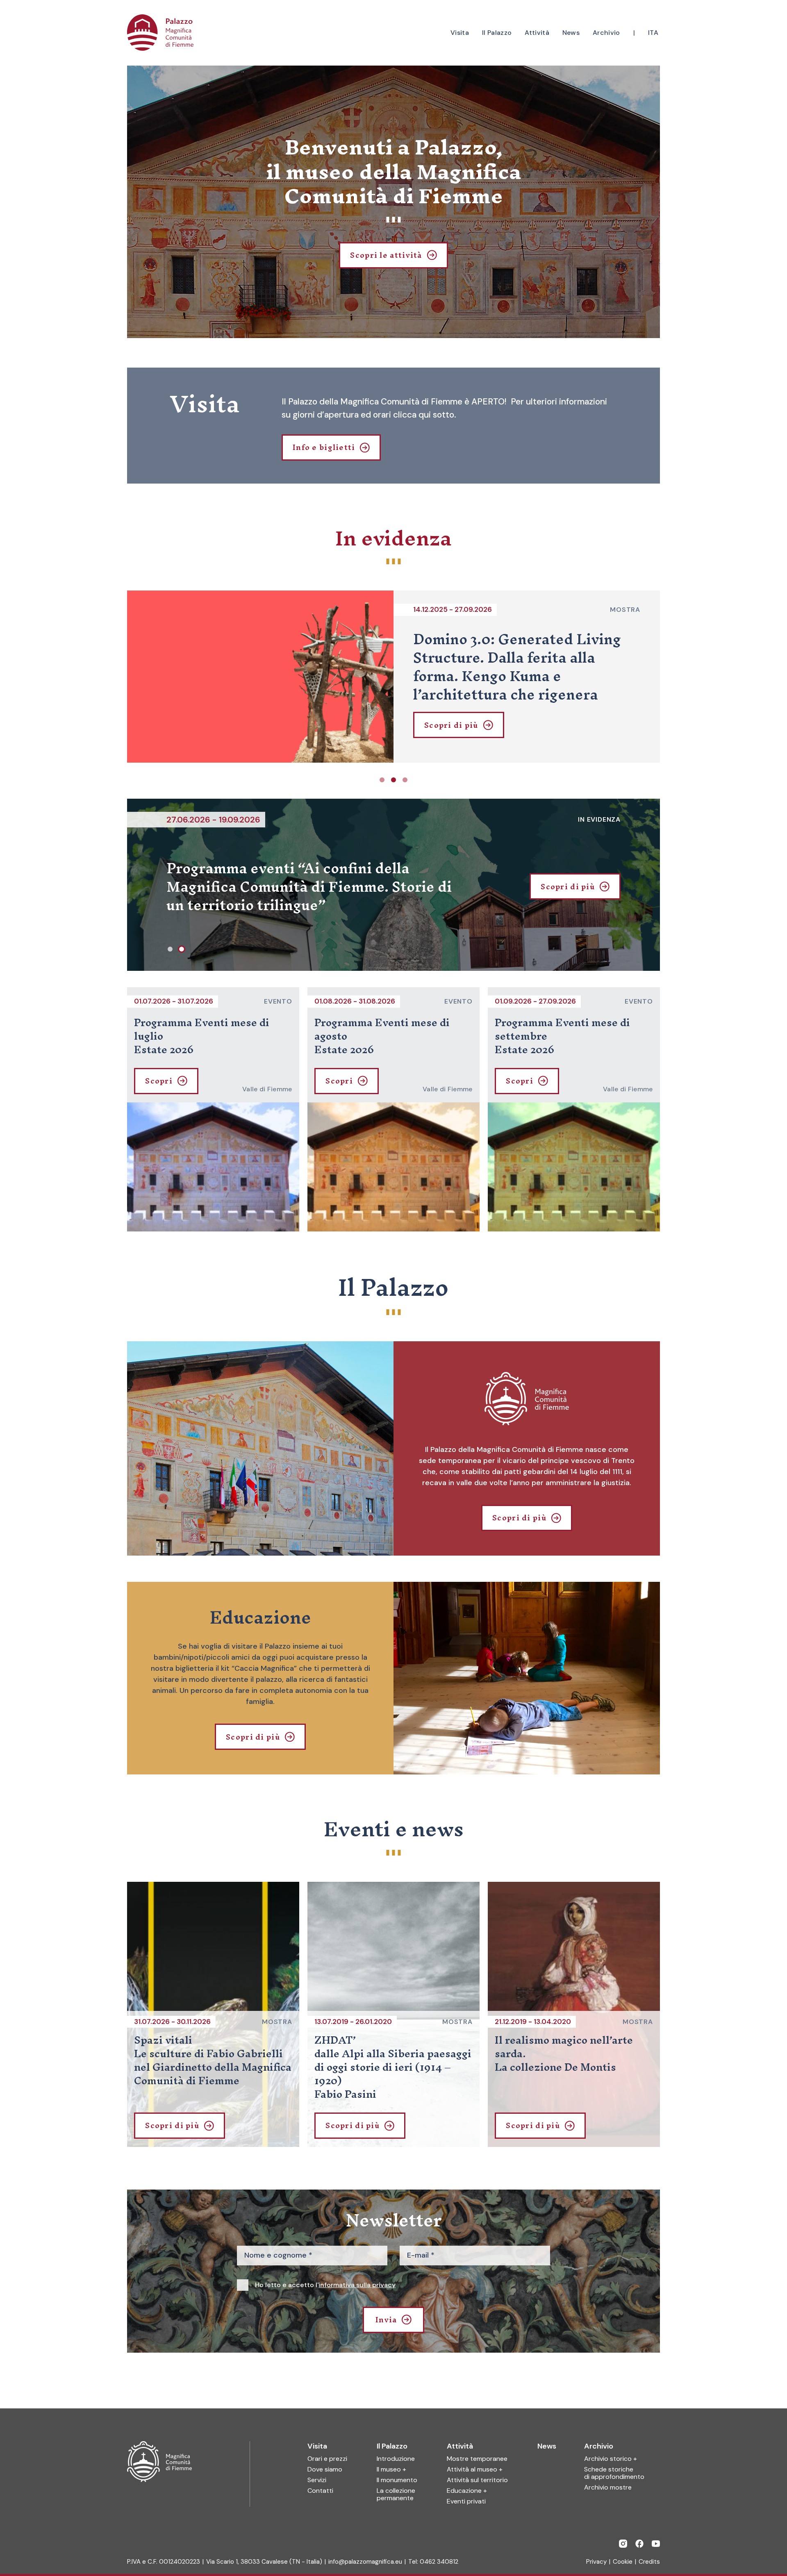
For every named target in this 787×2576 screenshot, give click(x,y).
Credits (649, 2562)
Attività (460, 2446)
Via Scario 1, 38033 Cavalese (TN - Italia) (264, 2562)
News (547, 2446)
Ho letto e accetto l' (325, 2285)
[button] (382, 780)
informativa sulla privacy (357, 2285)
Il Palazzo (392, 2446)
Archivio (599, 2446)
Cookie (623, 2562)
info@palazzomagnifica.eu (365, 2562)
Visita (317, 2446)
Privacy (596, 2562)
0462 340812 (439, 2562)
